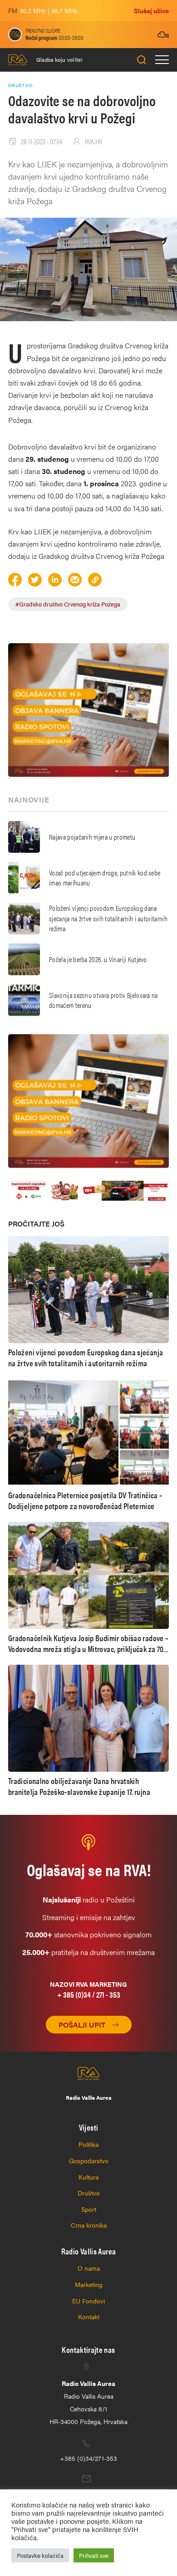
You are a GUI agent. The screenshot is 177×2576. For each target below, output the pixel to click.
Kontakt (89, 2317)
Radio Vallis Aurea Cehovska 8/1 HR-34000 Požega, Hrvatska (88, 2402)
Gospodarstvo (89, 2161)
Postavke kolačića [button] (40, 2555)
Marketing (89, 2284)
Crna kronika (89, 2225)
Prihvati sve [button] (94, 2555)
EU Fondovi (88, 2301)
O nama (89, 2268)
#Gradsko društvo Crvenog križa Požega (68, 604)
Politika (88, 2144)
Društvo (89, 2193)
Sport (89, 2209)
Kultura (88, 2177)
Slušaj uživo (151, 10)
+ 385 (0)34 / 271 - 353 (89, 1994)
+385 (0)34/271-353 (88, 2458)
